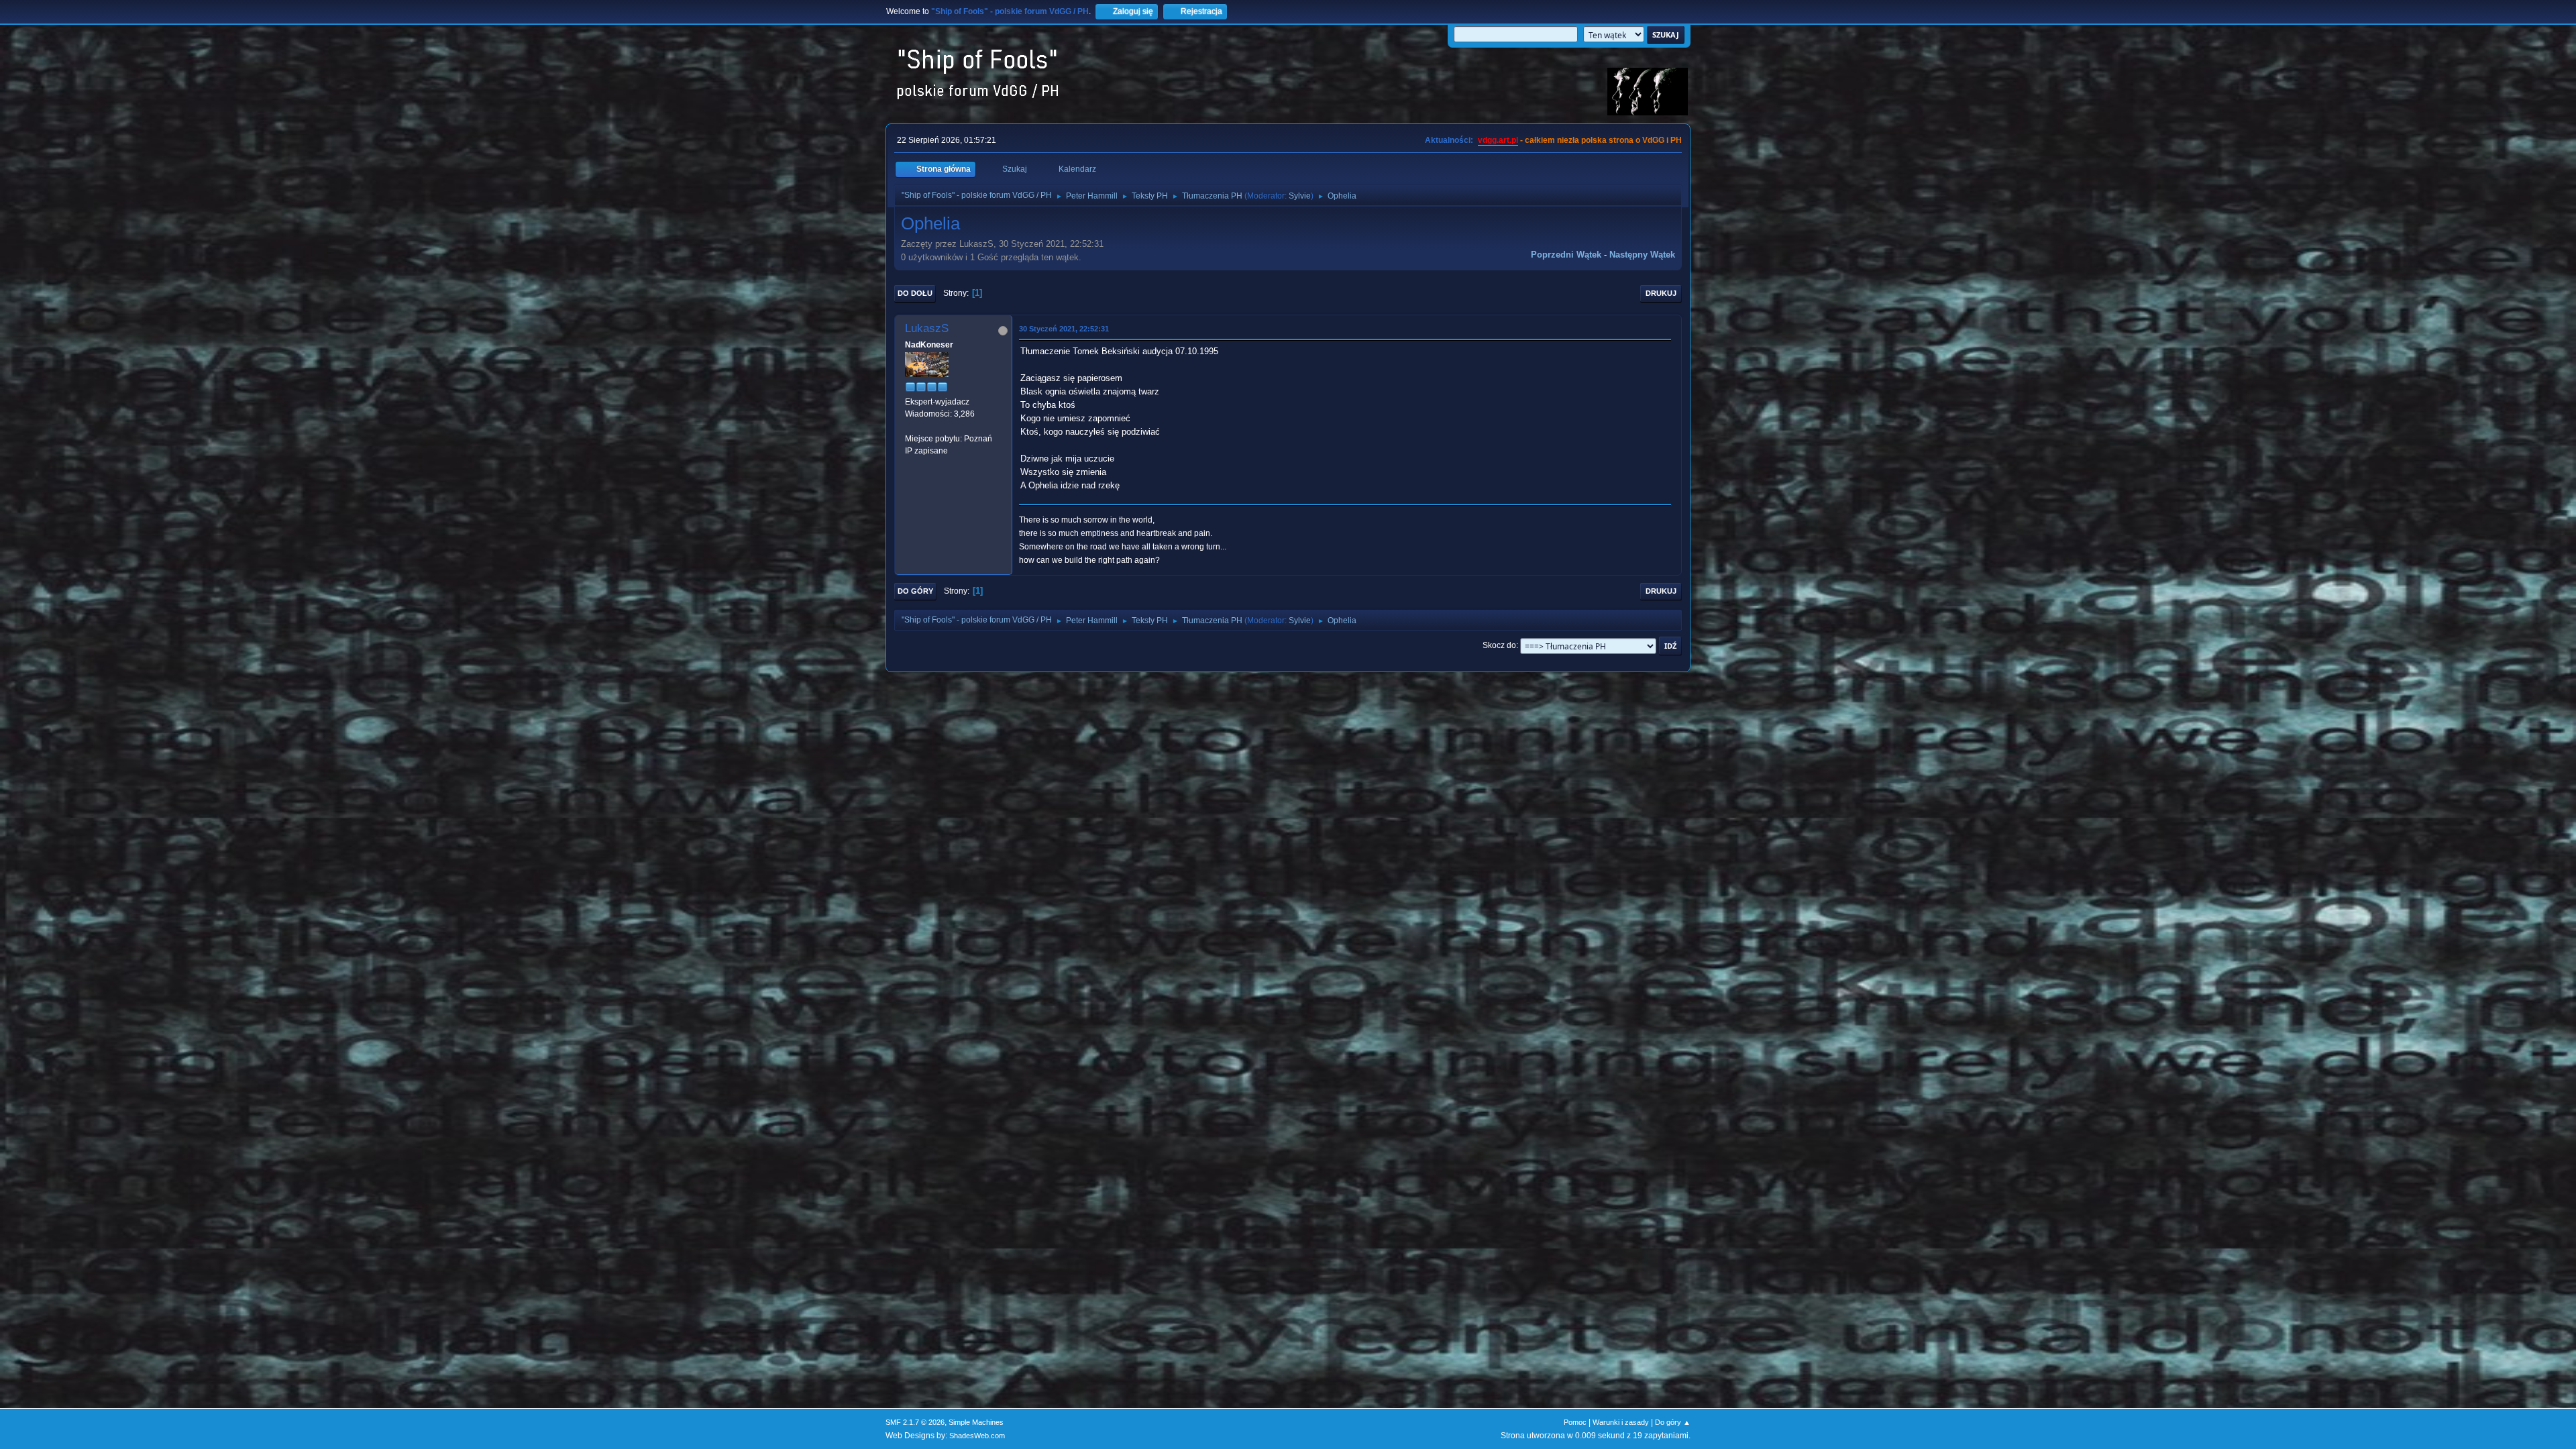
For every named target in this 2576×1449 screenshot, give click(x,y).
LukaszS (927, 328)
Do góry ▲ (1673, 1422)
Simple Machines (976, 1422)
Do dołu (915, 293)
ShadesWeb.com (977, 1436)
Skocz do (1499, 645)
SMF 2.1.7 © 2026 (915, 1422)
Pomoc (1575, 1422)
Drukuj (1661, 293)
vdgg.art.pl (1498, 140)
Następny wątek (1642, 255)
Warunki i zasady (1621, 1422)
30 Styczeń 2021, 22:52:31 (1064, 329)
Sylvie (1300, 196)
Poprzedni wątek (1566, 255)
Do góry (915, 591)
